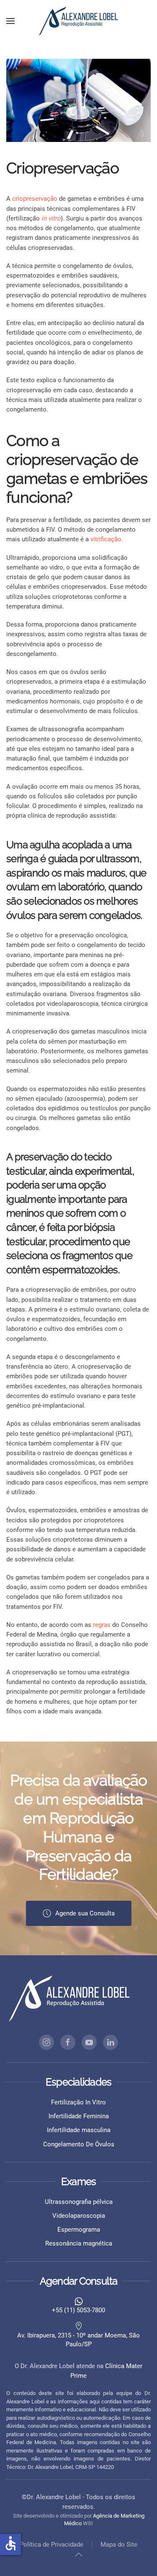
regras (102, 1625)
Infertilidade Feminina (79, 2116)
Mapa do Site (119, 2545)
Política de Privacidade (51, 2545)
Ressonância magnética (79, 2243)
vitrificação (106, 539)
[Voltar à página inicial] (79, 21)
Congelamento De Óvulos (79, 2144)
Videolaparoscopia (79, 2216)
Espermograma (79, 2230)
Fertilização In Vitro (78, 2102)
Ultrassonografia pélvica (79, 2202)
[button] (10, 21)
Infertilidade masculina (79, 2130)
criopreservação (35, 199)
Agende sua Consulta (85, 1913)
